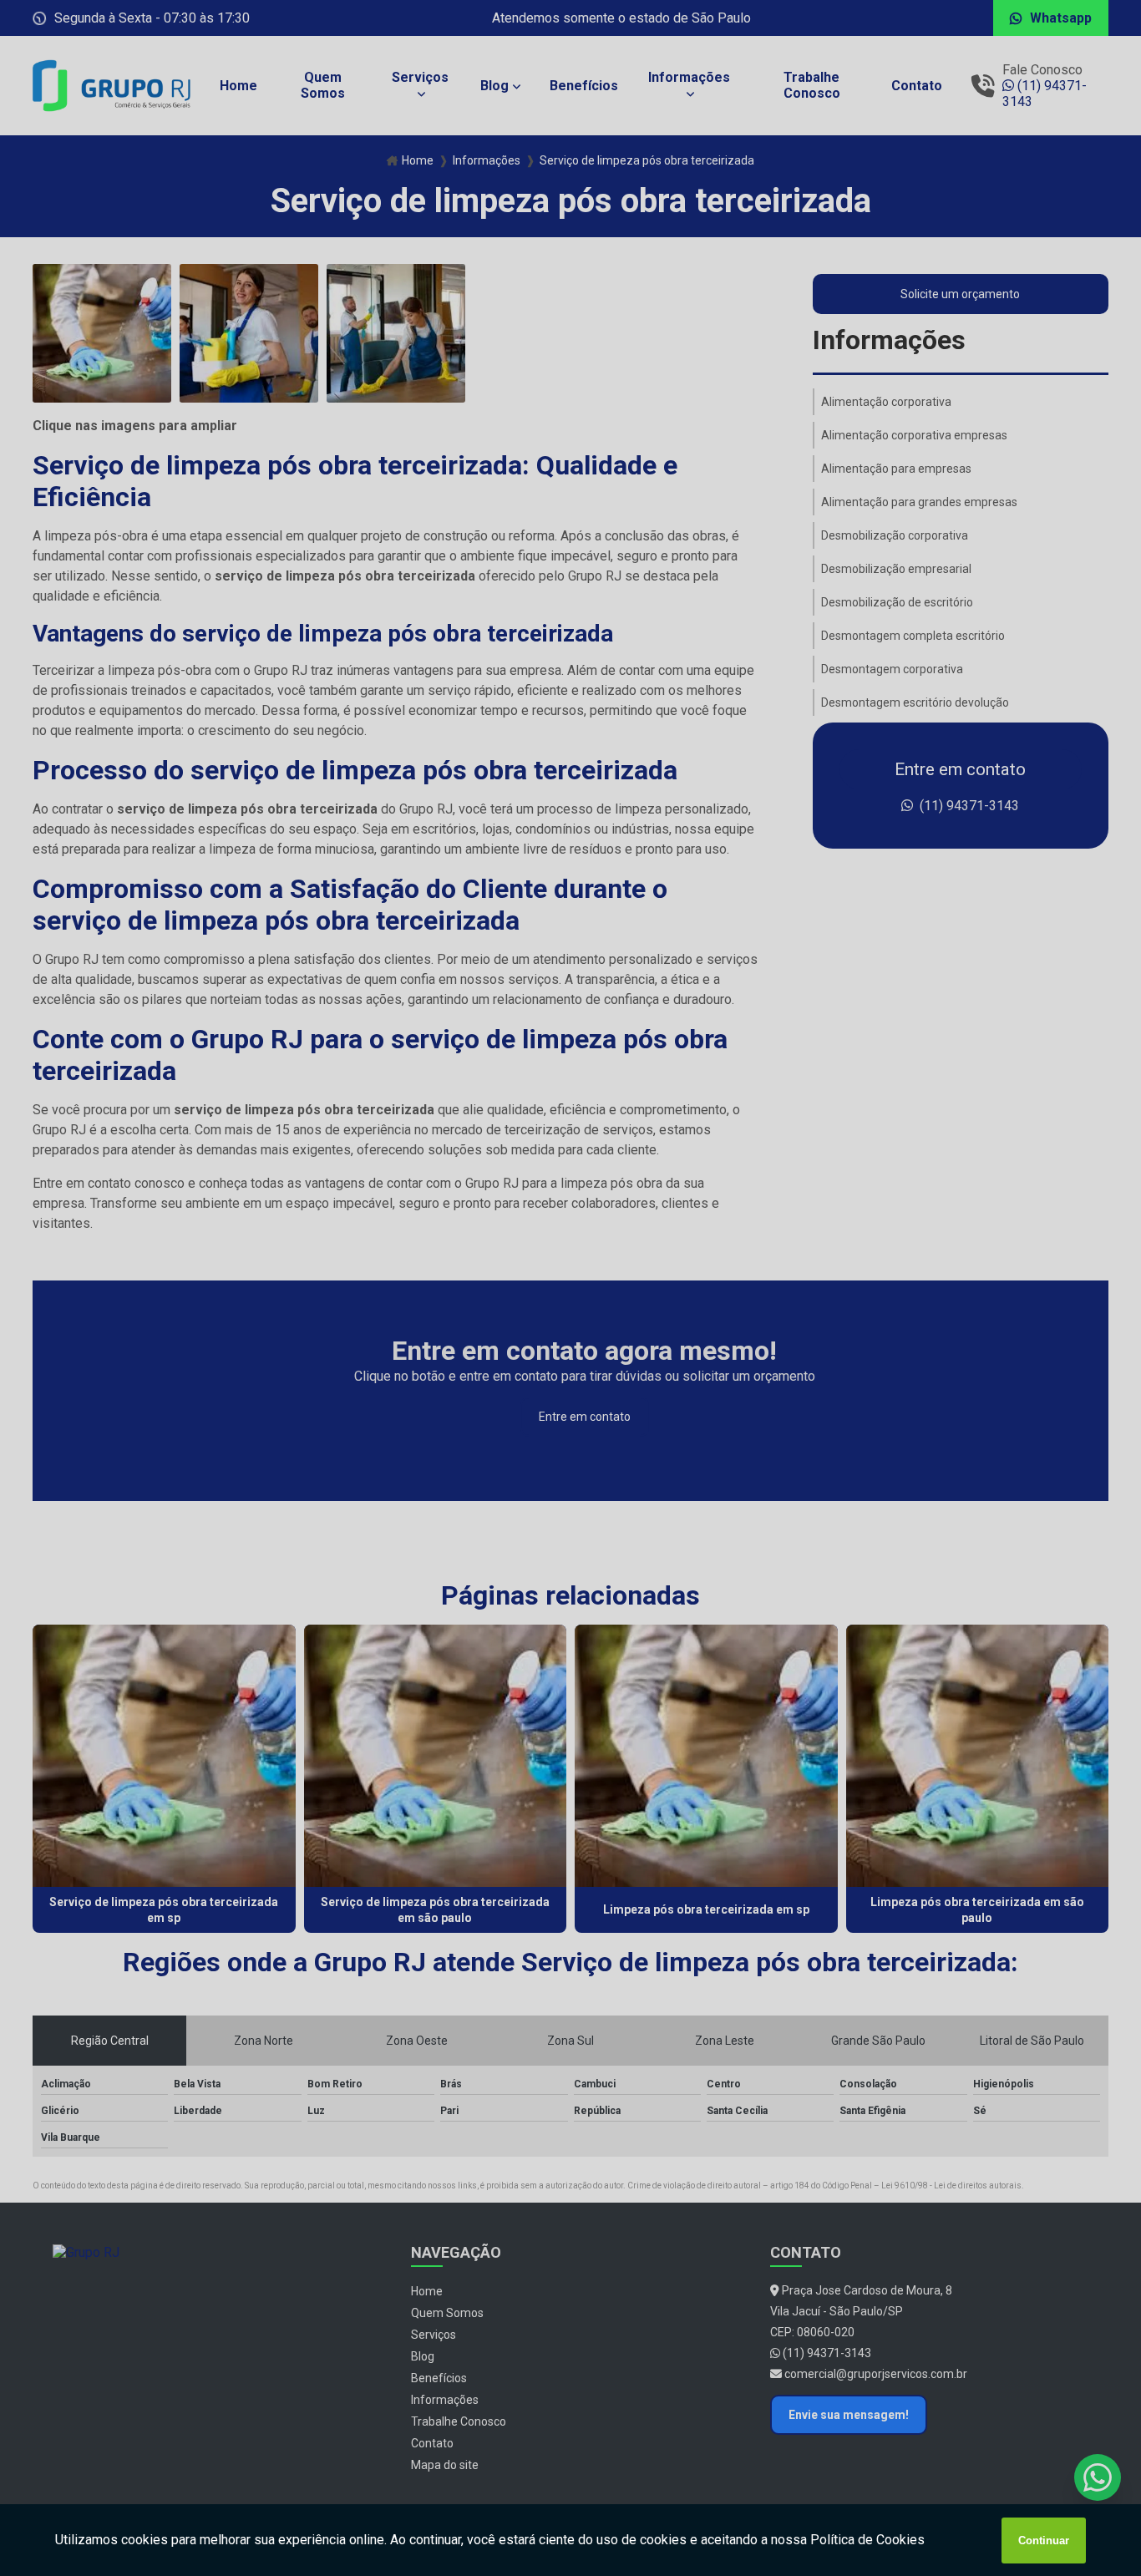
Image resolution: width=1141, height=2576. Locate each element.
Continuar (1044, 2541)
